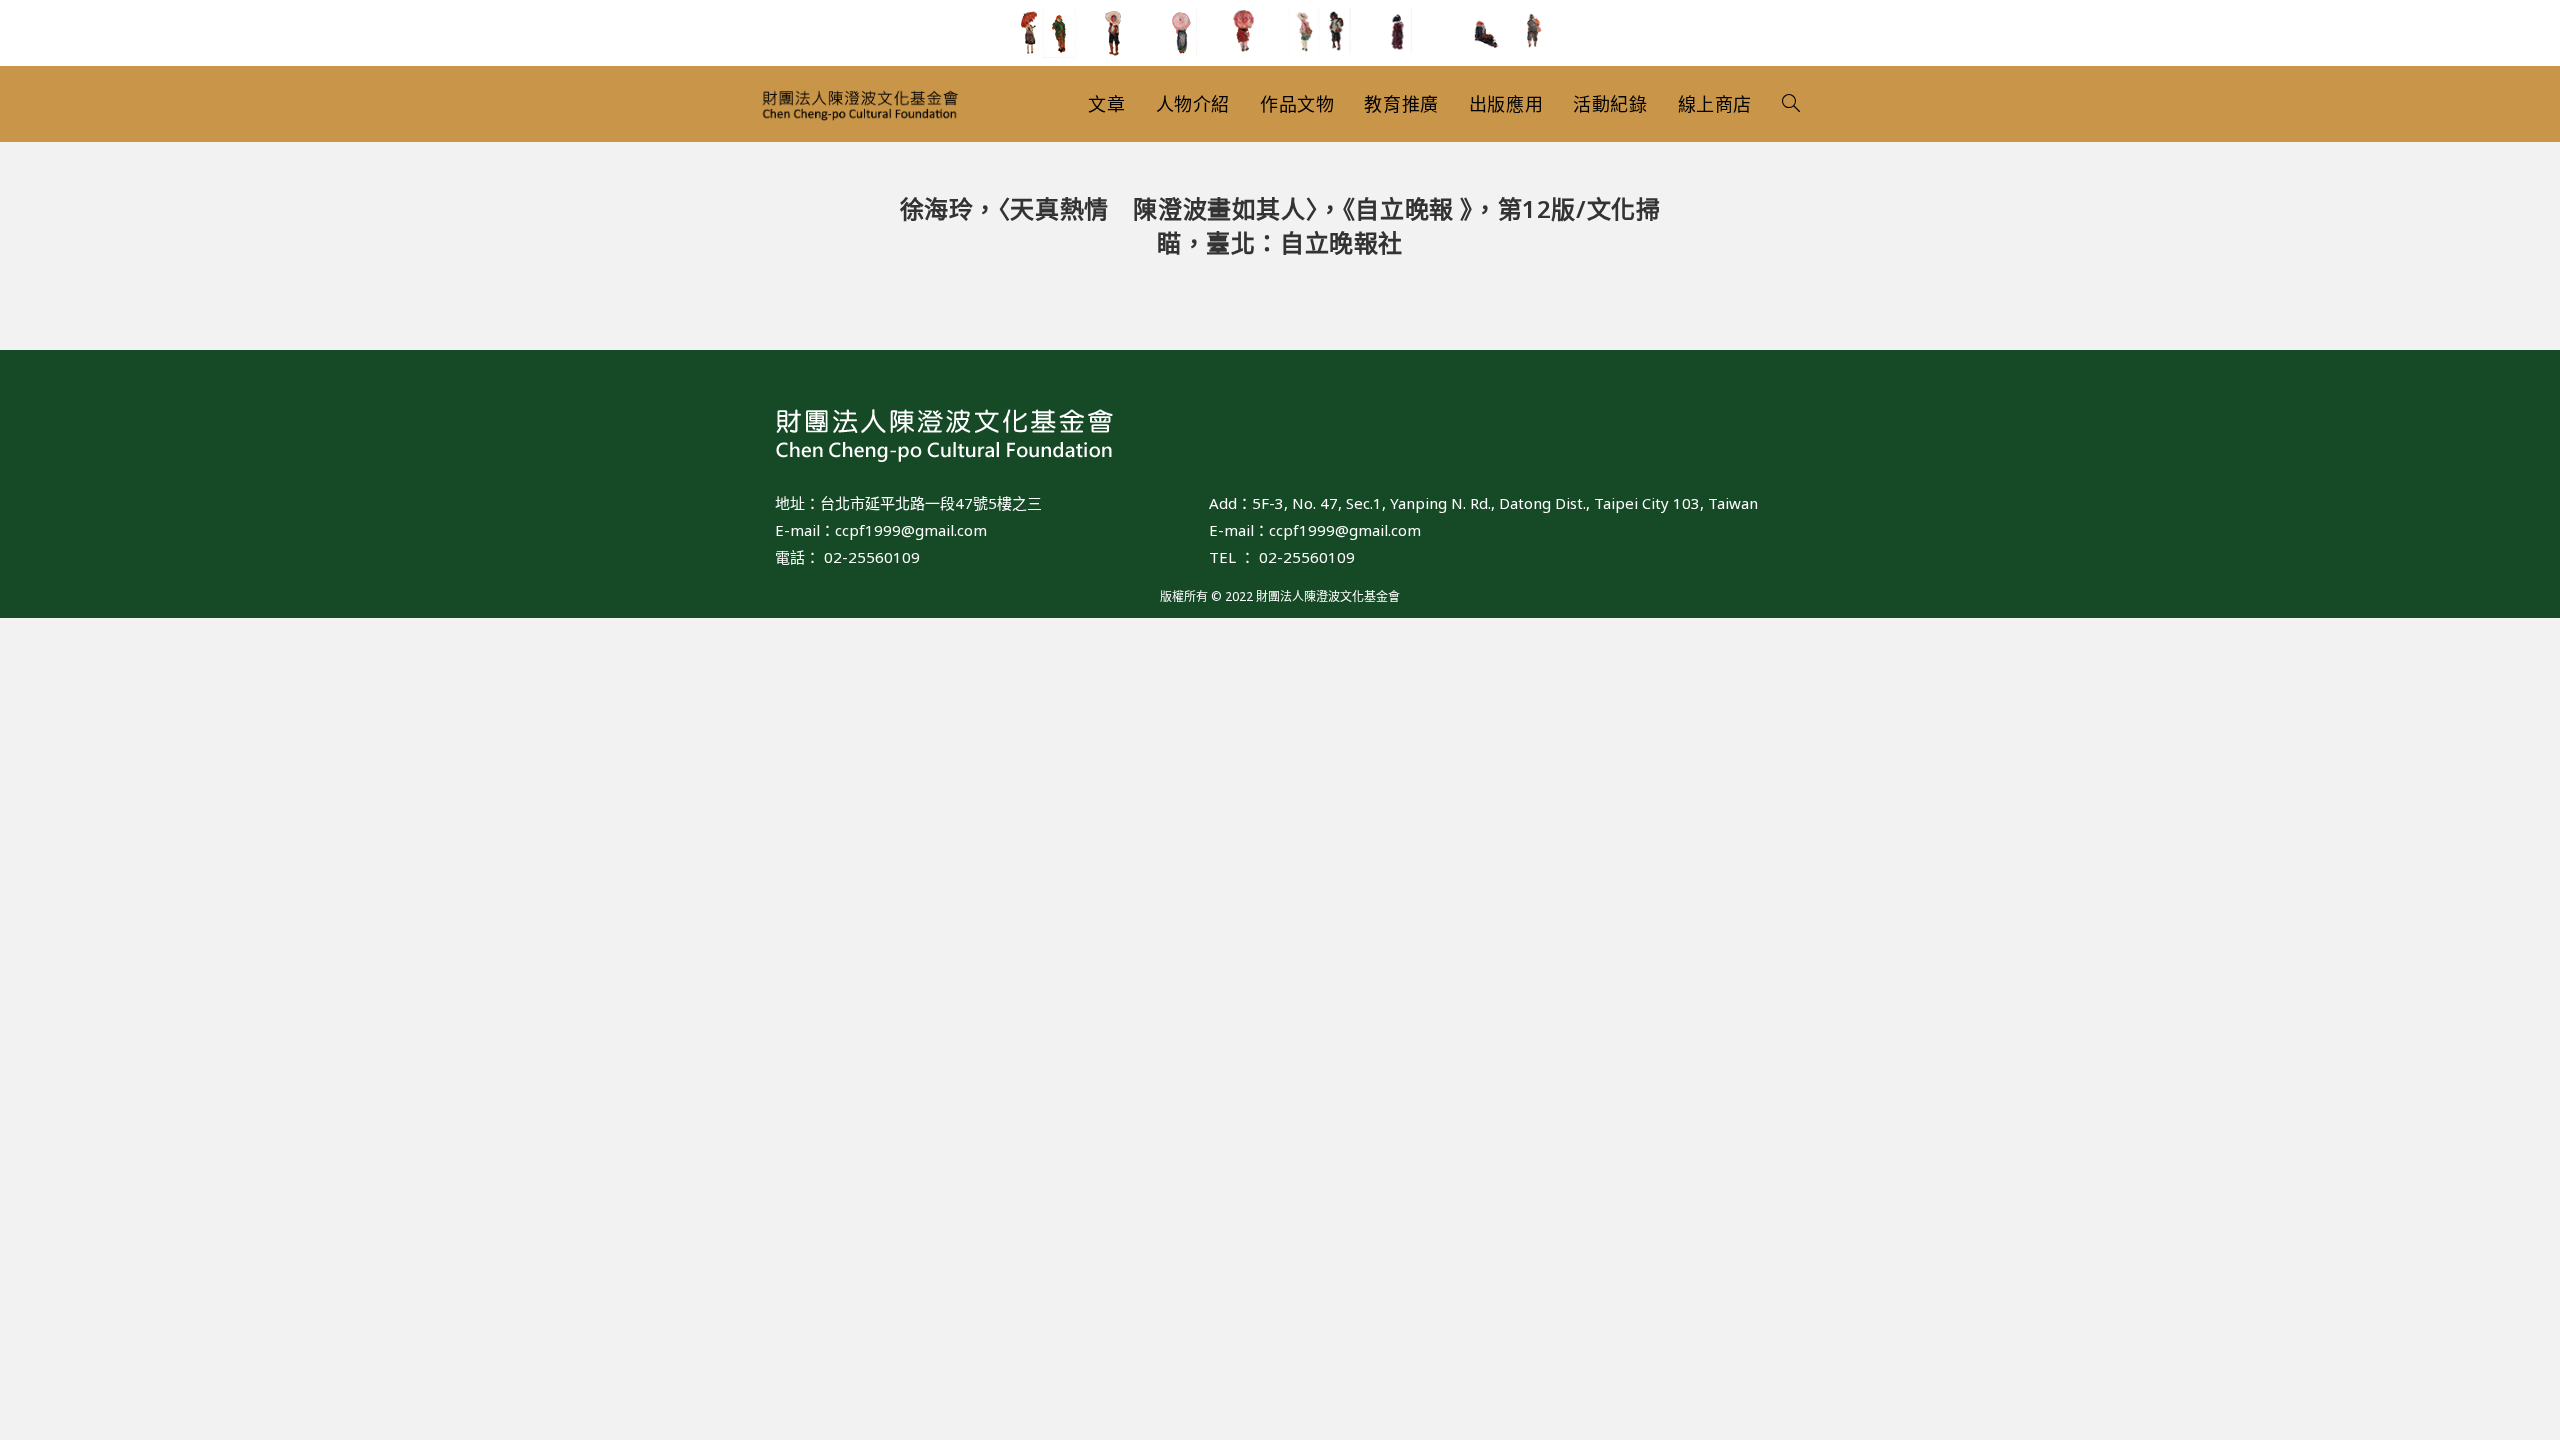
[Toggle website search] (1791, 104)
